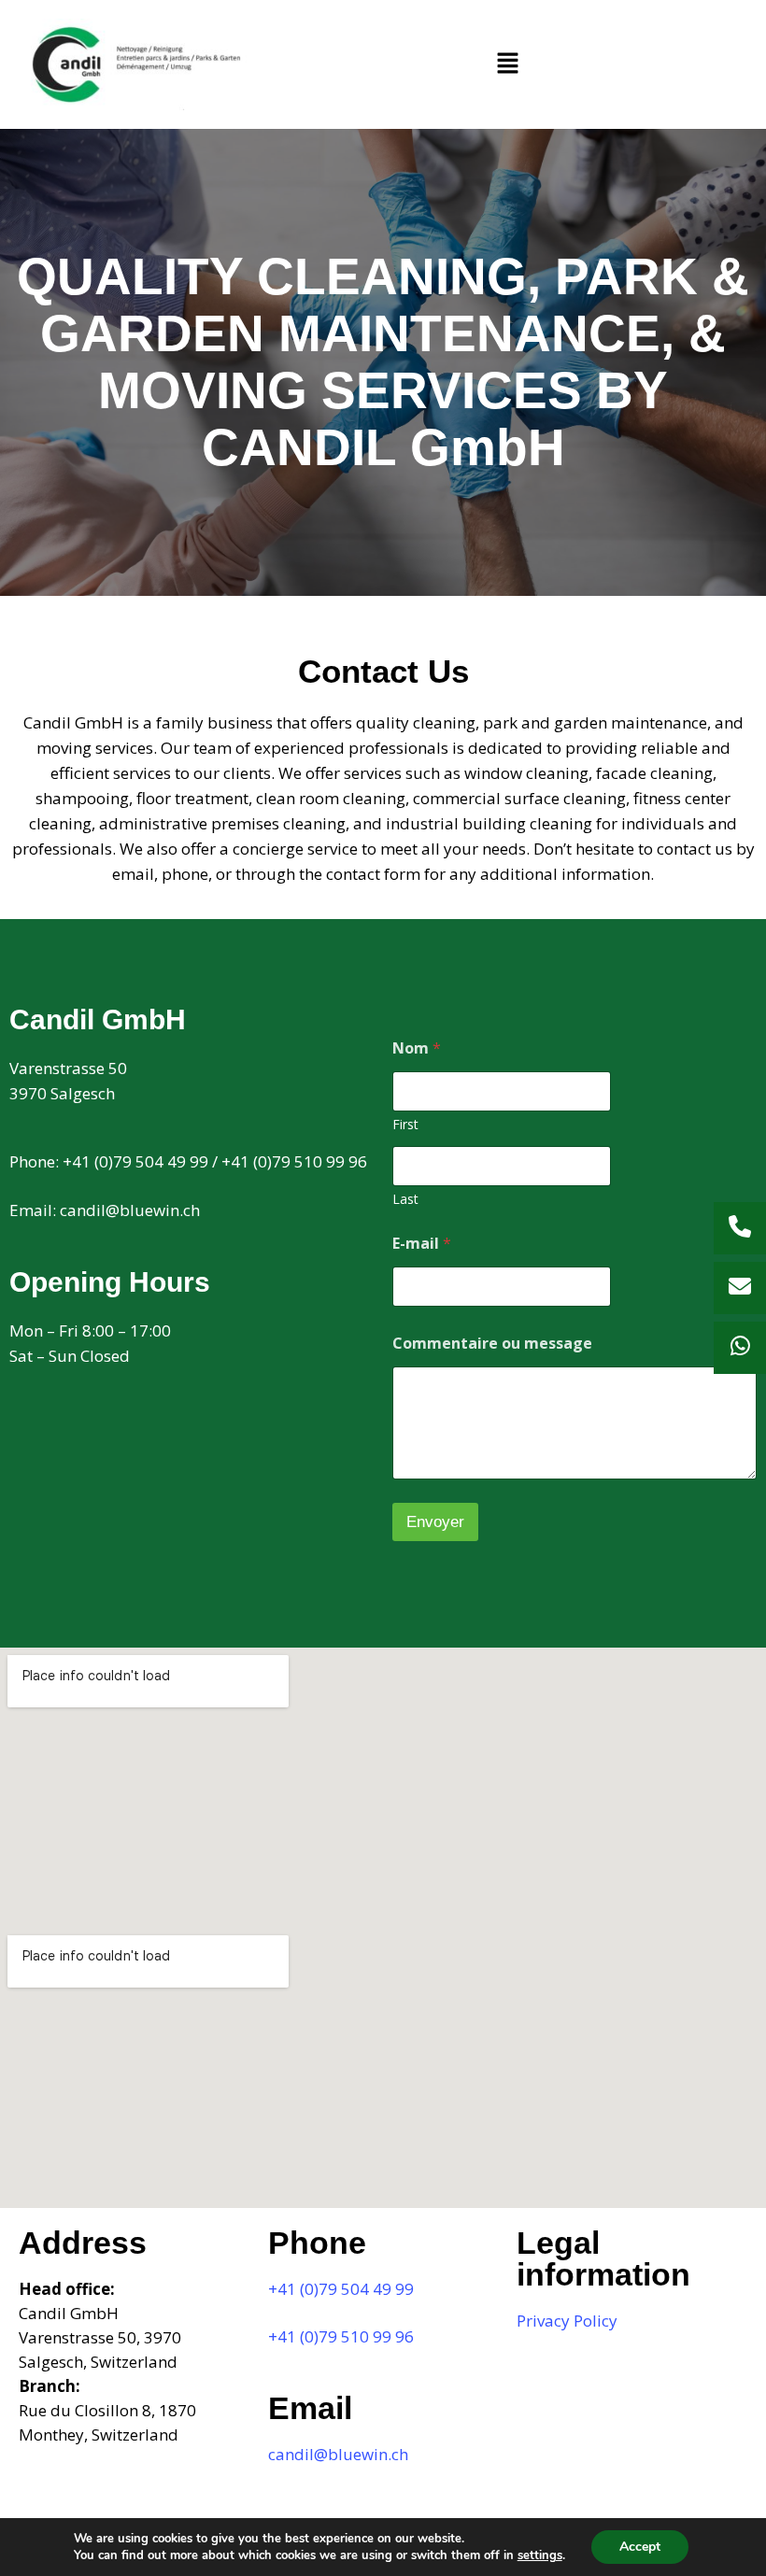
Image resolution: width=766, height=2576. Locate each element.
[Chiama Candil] (740, 1228)
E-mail (422, 1244)
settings (540, 2555)
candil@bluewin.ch (130, 1210)
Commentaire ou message (492, 1344)
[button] (507, 64)
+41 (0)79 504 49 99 (135, 1161)
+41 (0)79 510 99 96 (294, 1161)
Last (405, 1199)
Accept (640, 2547)
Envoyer (435, 1522)
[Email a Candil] (740, 1288)
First (405, 1124)
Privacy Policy (567, 2321)
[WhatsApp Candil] (740, 1348)
